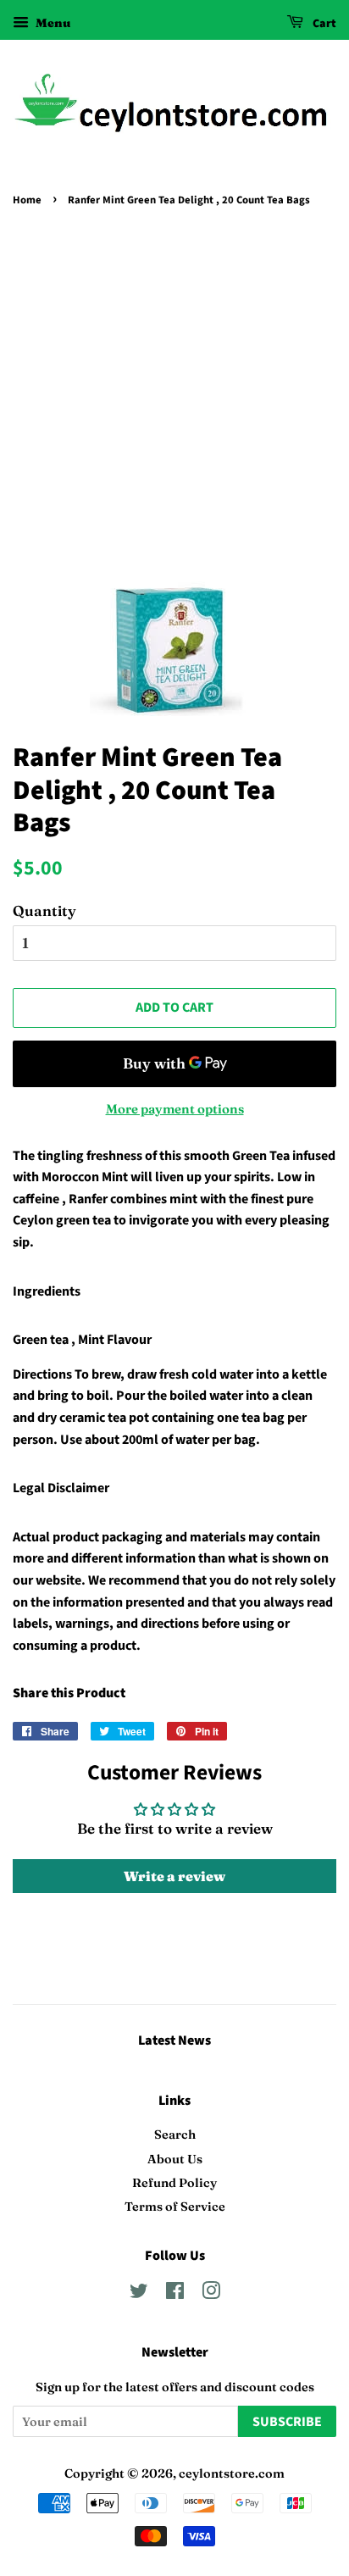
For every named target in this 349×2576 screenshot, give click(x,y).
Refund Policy (174, 2183)
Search (175, 2135)
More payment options (175, 1109)
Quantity (44, 910)
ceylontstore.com (232, 2473)
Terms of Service (175, 2207)
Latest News (174, 2040)
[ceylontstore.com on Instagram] (211, 2294)
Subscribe (287, 2422)
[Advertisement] (174, 394)
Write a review (174, 1876)
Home (27, 200)
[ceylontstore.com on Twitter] (139, 2294)
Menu (52, 23)
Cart (323, 24)
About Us (175, 2159)
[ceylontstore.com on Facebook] (175, 2294)
